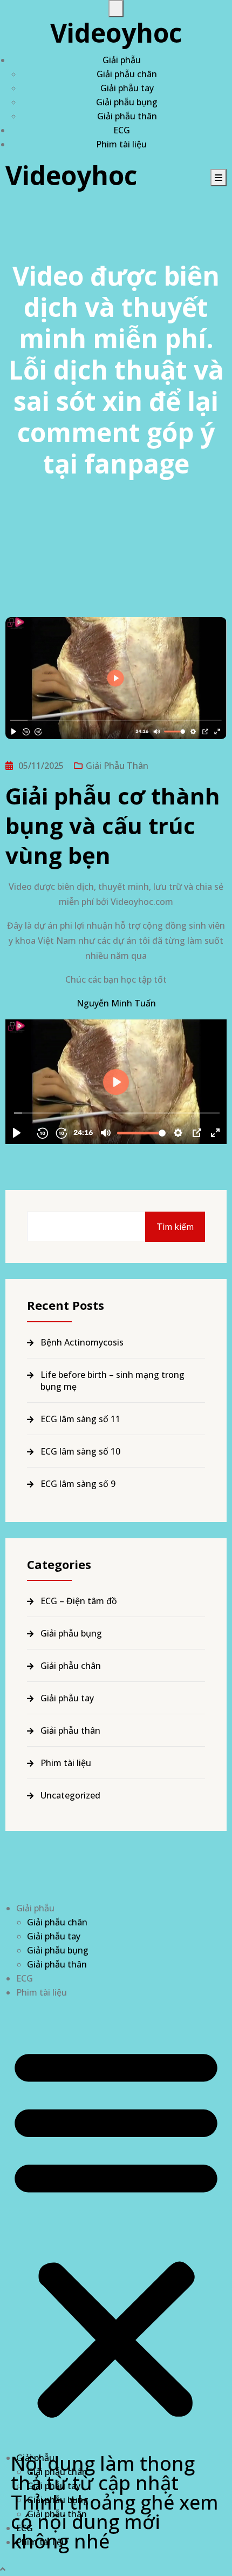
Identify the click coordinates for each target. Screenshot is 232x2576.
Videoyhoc (116, 33)
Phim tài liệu (121, 144)
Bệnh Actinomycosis (82, 1342)
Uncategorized (70, 1795)
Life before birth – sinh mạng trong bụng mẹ (112, 1381)
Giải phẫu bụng (127, 102)
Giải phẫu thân (127, 116)
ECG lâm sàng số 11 (80, 1419)
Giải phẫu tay (127, 88)
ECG (122, 130)
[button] (116, 2229)
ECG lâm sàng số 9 (78, 1484)
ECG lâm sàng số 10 (80, 1451)
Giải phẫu (122, 60)
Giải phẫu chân (127, 74)
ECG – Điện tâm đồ (79, 1601)
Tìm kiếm (175, 1227)
